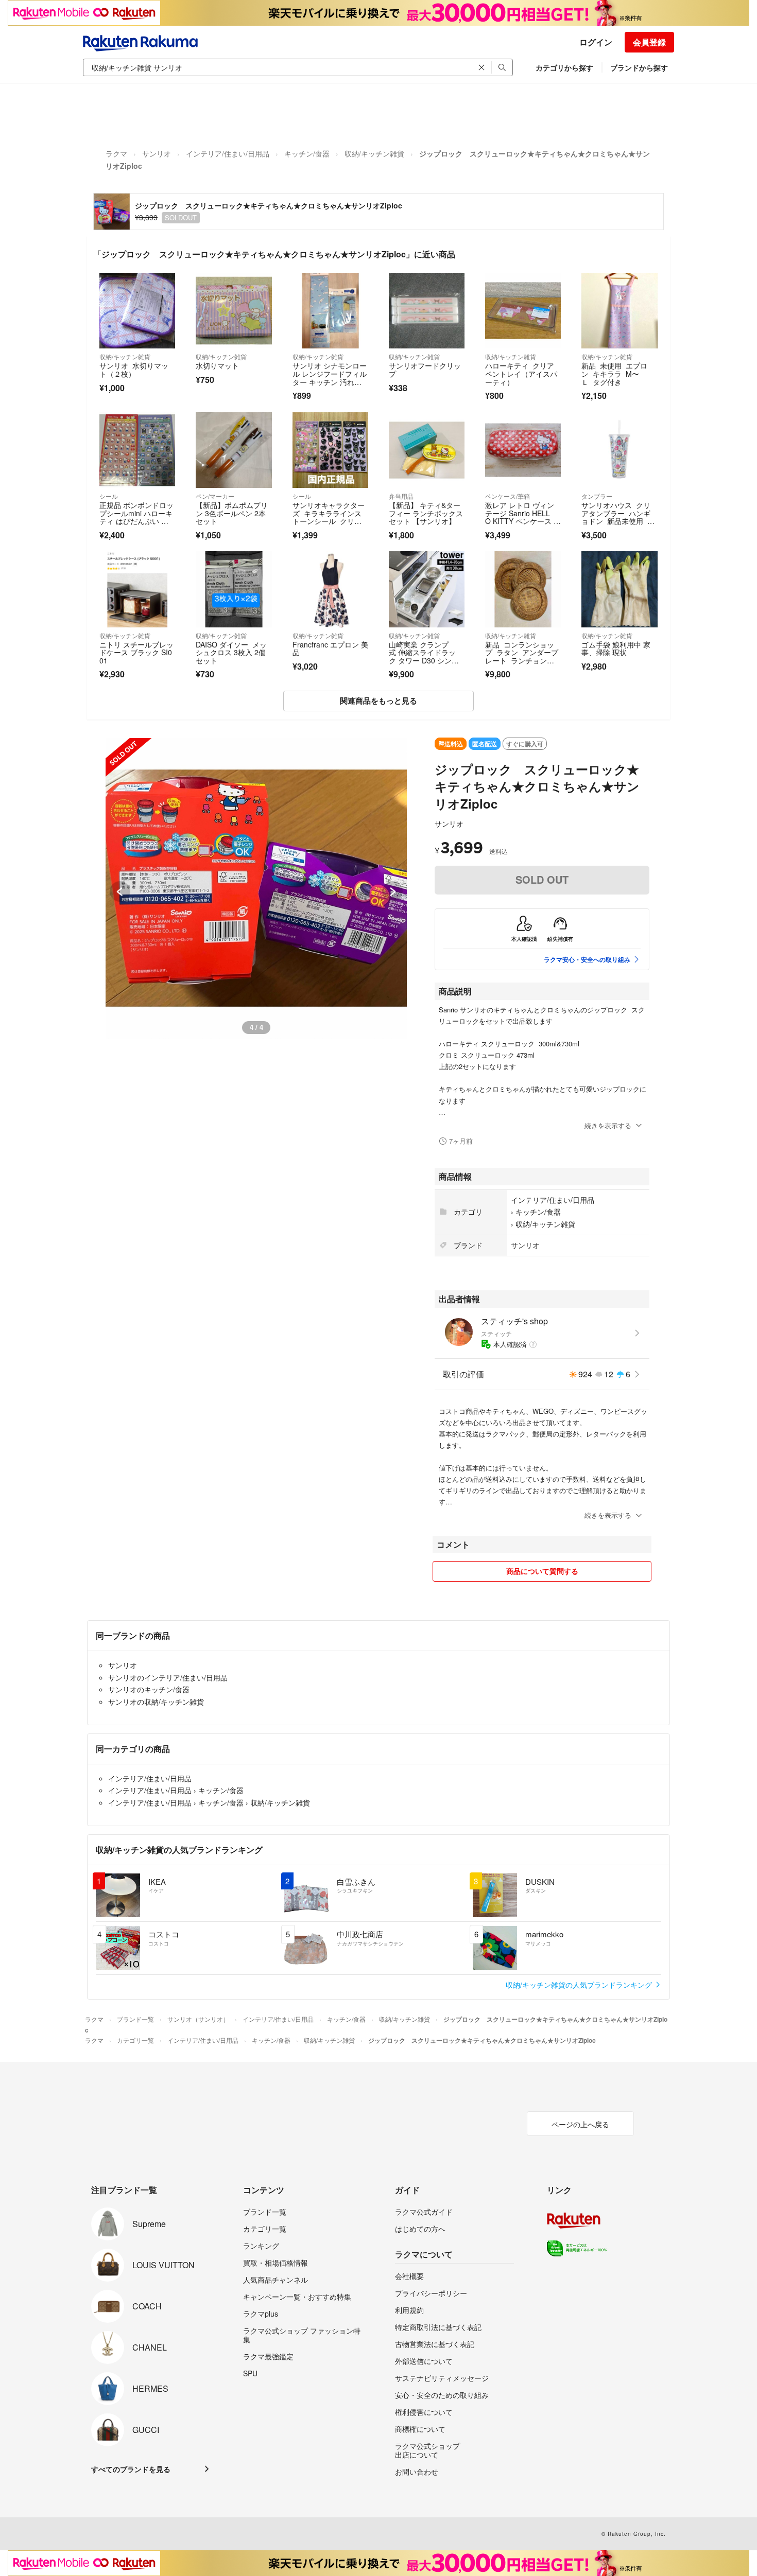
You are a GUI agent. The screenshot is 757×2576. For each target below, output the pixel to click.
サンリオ (157, 153)
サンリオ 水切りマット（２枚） (134, 370)
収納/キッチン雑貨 (374, 153)
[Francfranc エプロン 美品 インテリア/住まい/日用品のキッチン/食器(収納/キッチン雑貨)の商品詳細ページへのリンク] (330, 589)
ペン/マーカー (215, 496)
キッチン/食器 (307, 153)
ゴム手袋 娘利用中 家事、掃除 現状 (616, 649)
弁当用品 (401, 496)
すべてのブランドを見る (131, 2469)
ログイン (596, 42)
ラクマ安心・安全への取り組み (587, 959)
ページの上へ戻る (580, 2124)
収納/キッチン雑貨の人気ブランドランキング (580, 1985)
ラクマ (116, 153)
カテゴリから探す (564, 67)
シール (109, 496)
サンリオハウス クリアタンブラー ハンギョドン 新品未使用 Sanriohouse (619, 517)
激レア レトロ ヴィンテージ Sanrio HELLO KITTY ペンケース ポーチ (523, 517)
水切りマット (217, 365)
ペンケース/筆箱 (507, 496)
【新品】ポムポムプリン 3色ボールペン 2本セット (232, 513)
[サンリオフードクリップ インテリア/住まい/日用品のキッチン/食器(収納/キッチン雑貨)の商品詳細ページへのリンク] (427, 311)
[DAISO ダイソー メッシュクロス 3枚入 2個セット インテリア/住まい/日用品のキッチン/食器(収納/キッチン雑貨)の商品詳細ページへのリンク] (234, 589)
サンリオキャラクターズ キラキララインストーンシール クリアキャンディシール (329, 517)
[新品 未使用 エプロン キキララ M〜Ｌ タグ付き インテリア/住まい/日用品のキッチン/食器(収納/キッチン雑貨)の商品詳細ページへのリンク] (619, 311)
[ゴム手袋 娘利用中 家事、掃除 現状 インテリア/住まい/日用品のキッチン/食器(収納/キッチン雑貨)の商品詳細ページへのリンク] (619, 589)
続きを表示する (608, 1125)
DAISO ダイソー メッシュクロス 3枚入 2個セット (231, 652)
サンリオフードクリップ (425, 370)
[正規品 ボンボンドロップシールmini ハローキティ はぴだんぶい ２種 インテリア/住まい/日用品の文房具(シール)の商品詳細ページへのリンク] (137, 450)
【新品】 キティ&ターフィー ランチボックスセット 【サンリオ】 (426, 513)
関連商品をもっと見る (378, 700)
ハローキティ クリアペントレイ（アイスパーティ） (521, 373)
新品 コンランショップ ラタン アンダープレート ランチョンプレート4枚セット (522, 656)
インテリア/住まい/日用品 (228, 153)
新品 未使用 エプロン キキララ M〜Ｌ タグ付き (614, 373)
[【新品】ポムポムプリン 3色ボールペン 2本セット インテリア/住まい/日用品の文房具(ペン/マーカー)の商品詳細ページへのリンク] (234, 450)
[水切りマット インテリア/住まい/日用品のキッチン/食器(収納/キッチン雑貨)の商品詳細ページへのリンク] (234, 311)
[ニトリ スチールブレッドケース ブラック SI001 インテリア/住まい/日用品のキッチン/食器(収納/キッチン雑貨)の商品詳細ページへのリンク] (137, 589)
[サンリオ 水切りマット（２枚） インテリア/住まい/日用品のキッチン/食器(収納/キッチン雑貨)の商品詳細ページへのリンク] (137, 311)
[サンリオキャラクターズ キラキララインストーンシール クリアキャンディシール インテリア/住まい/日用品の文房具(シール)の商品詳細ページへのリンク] (330, 450)
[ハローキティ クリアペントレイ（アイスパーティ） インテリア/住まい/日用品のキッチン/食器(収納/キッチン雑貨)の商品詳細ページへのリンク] (523, 311)
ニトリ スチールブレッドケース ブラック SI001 (136, 652)
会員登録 (649, 42)
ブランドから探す (639, 67)
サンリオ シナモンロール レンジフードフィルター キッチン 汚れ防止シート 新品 (330, 378)
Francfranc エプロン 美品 (330, 649)
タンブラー (597, 496)
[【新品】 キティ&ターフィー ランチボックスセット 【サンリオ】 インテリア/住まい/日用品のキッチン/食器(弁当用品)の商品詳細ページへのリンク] (427, 450)
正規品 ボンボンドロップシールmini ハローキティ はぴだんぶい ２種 (136, 517)
